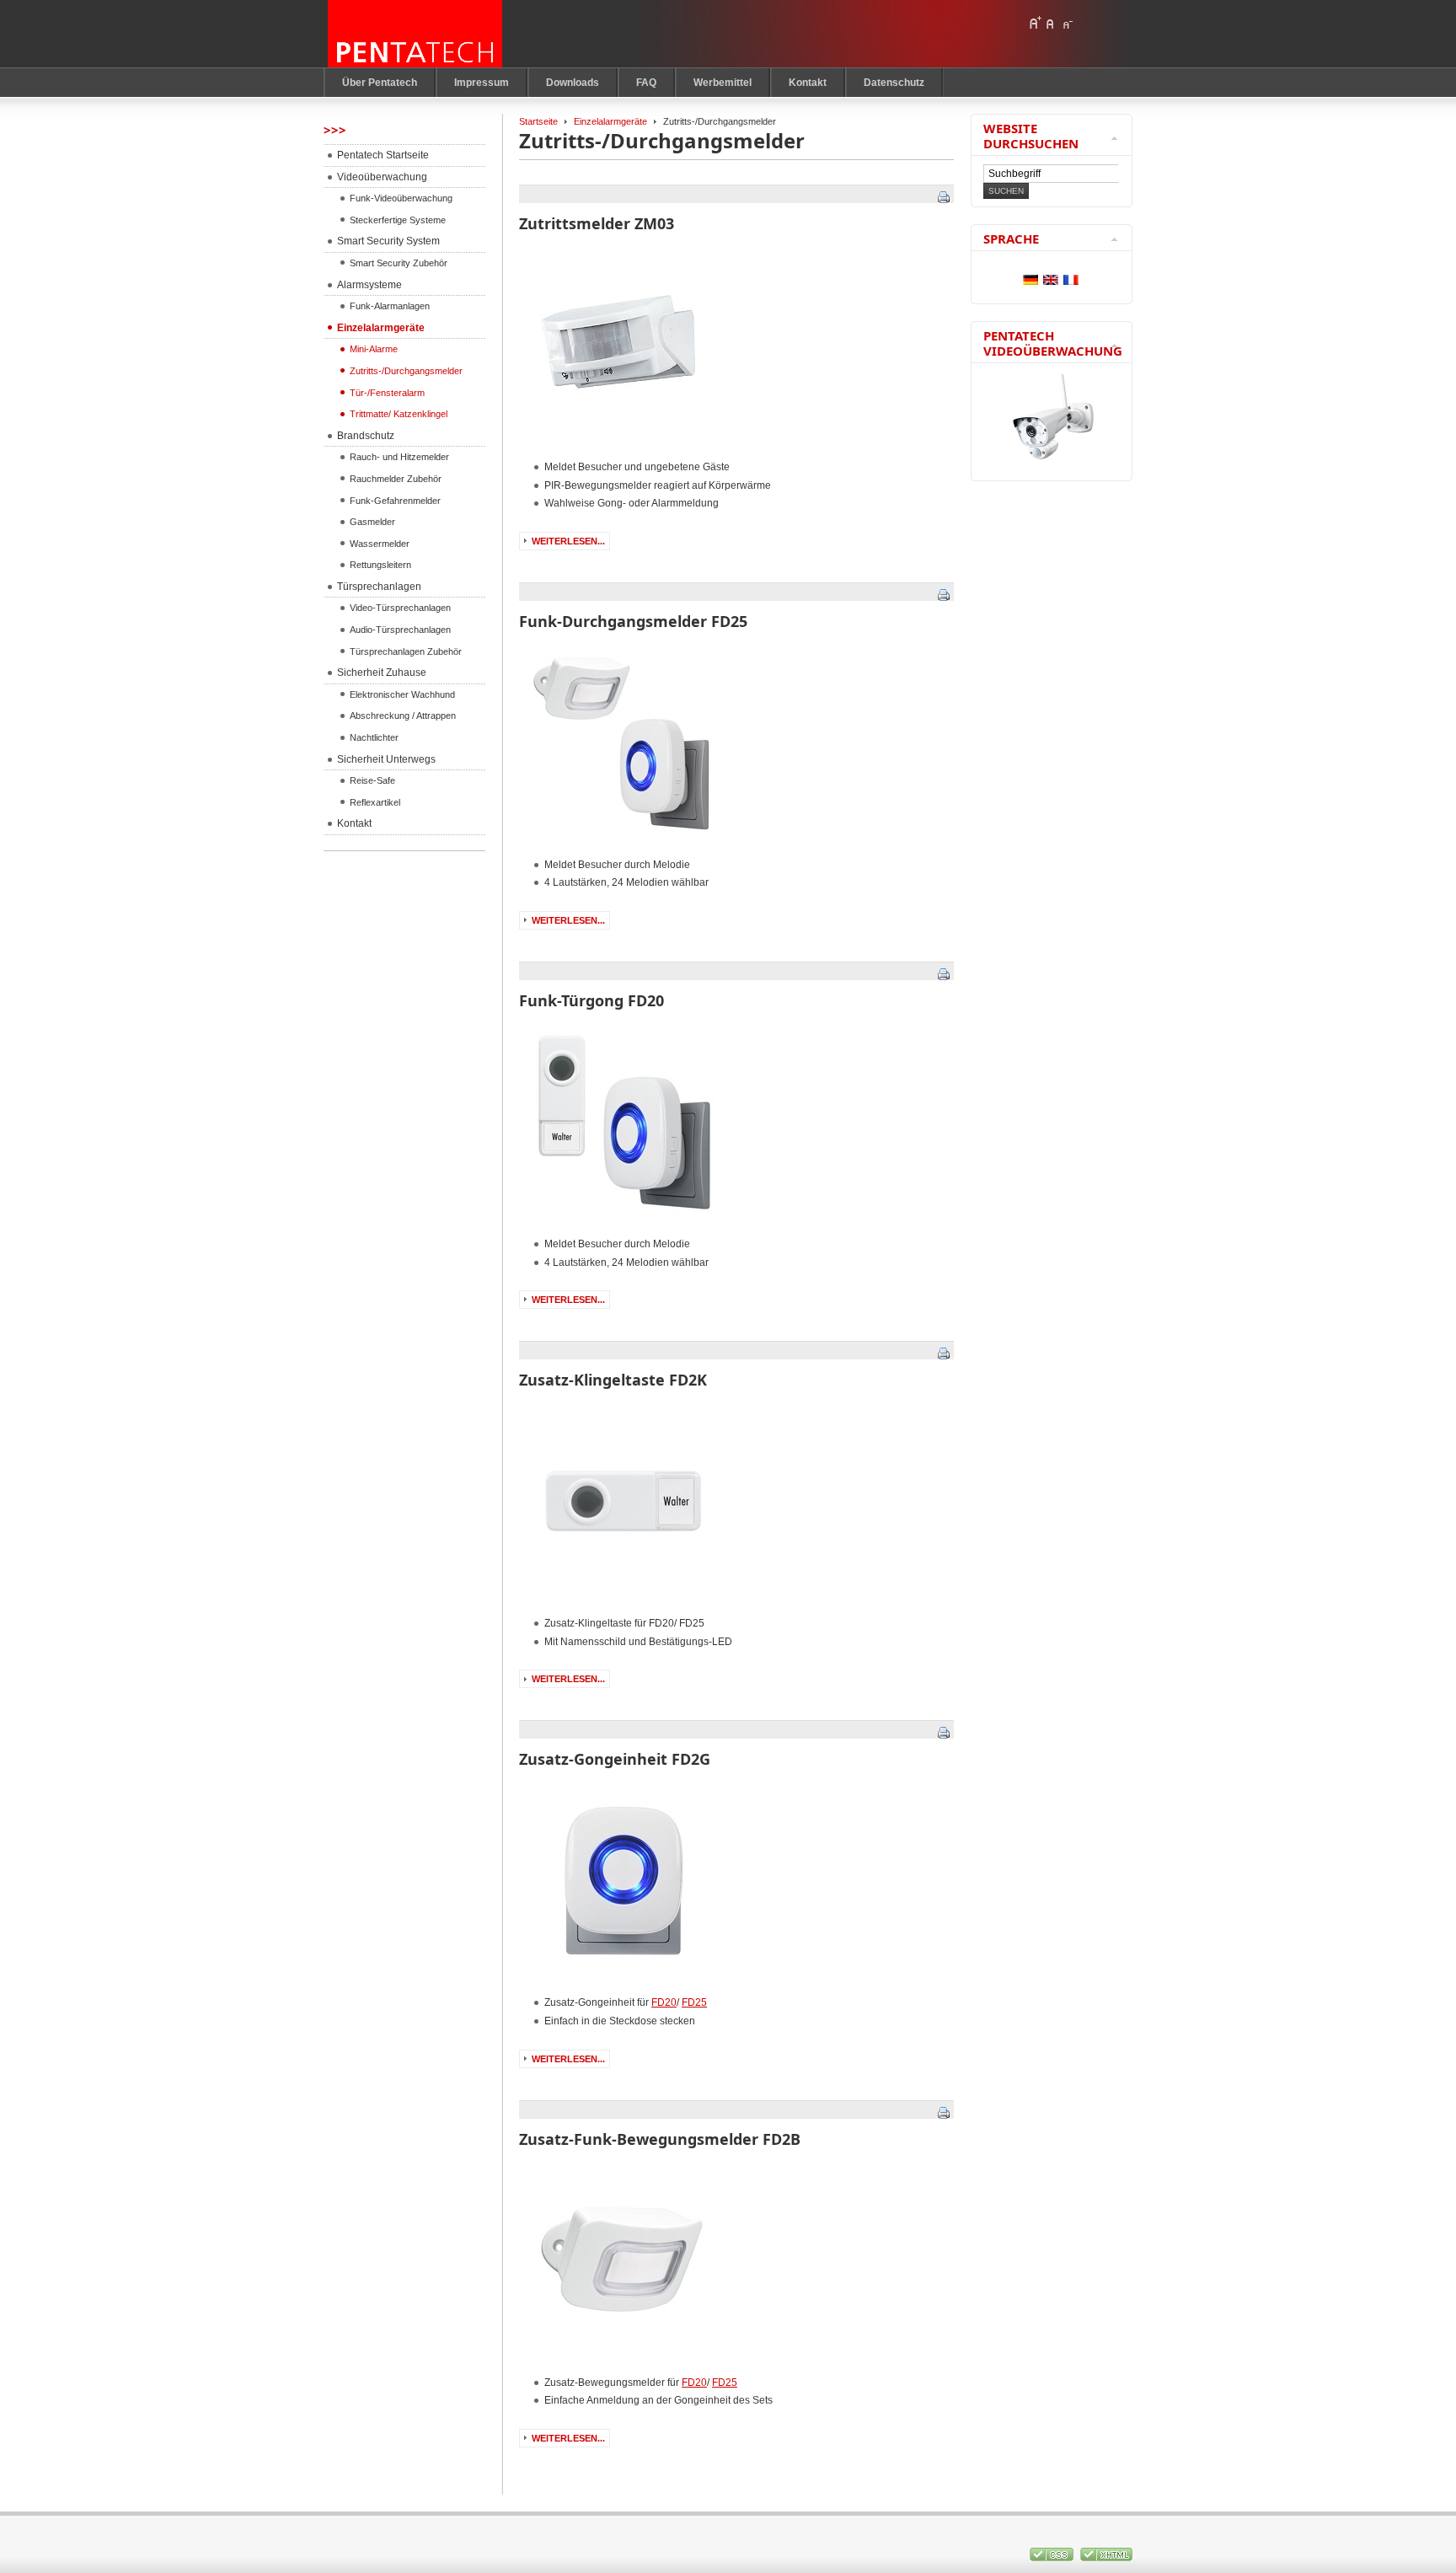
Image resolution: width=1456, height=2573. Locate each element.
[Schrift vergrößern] (1035, 23)
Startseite (538, 121)
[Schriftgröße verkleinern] (1067, 23)
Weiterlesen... (568, 541)
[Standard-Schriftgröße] (1051, 23)
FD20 (664, 2002)
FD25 (694, 2002)
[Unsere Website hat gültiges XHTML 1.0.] (1106, 2558)
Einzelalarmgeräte (610, 121)
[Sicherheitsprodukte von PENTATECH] (415, 34)
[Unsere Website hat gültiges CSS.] (1053, 2558)
